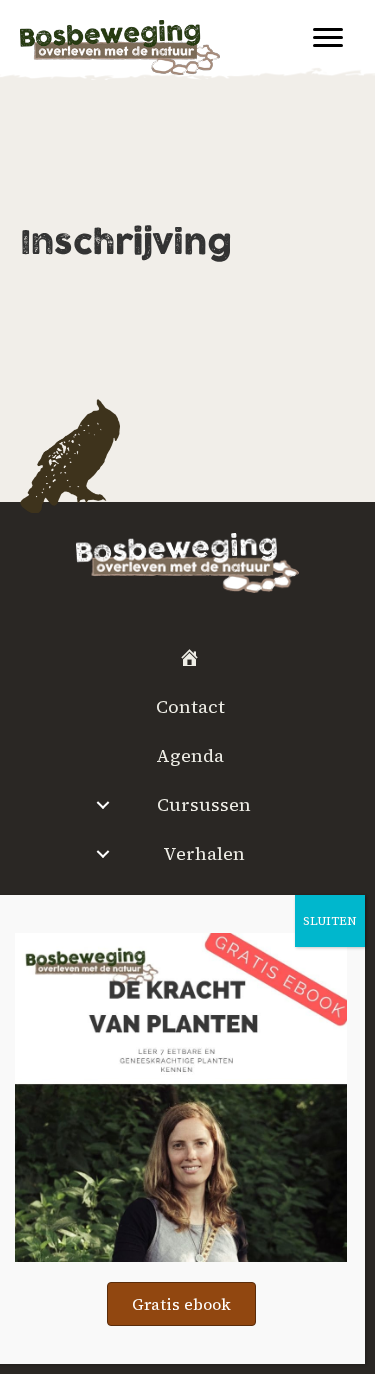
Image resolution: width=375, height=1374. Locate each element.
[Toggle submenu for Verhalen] (103, 854)
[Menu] (328, 38)
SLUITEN (330, 921)
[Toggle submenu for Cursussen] (103, 805)
